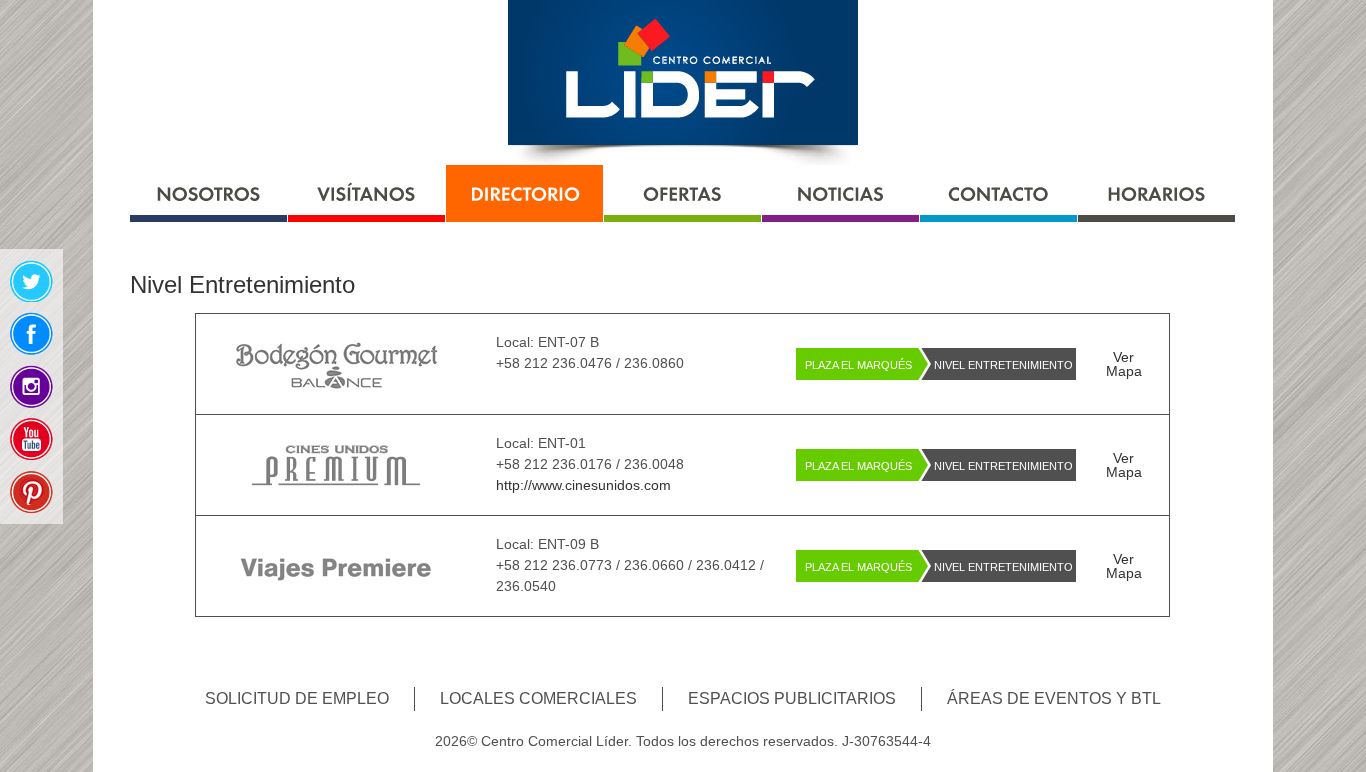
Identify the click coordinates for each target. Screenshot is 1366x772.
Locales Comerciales (538, 698)
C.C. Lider (683, 82)
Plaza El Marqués (858, 365)
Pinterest (31, 492)
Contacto (998, 193)
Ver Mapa (1124, 364)
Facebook (31, 333)
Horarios (1156, 193)
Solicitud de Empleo (297, 698)
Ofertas (682, 193)
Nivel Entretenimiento (1003, 365)
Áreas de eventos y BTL (1054, 698)
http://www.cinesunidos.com (583, 485)
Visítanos (366, 193)
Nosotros (208, 193)
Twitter (31, 280)
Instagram (31, 386)
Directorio (524, 193)
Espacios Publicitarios (792, 698)
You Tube (31, 439)
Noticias (840, 193)
